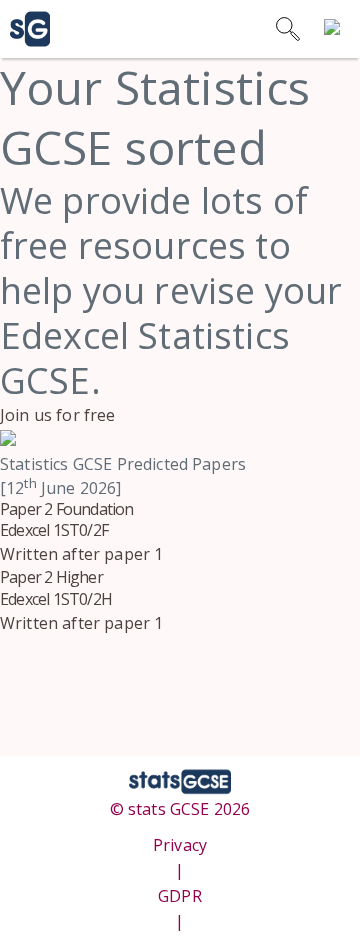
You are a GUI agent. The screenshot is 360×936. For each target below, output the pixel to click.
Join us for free (58, 415)
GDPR (180, 896)
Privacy (180, 845)
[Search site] (288, 29)
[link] (25, 29)
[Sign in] (336, 29)
